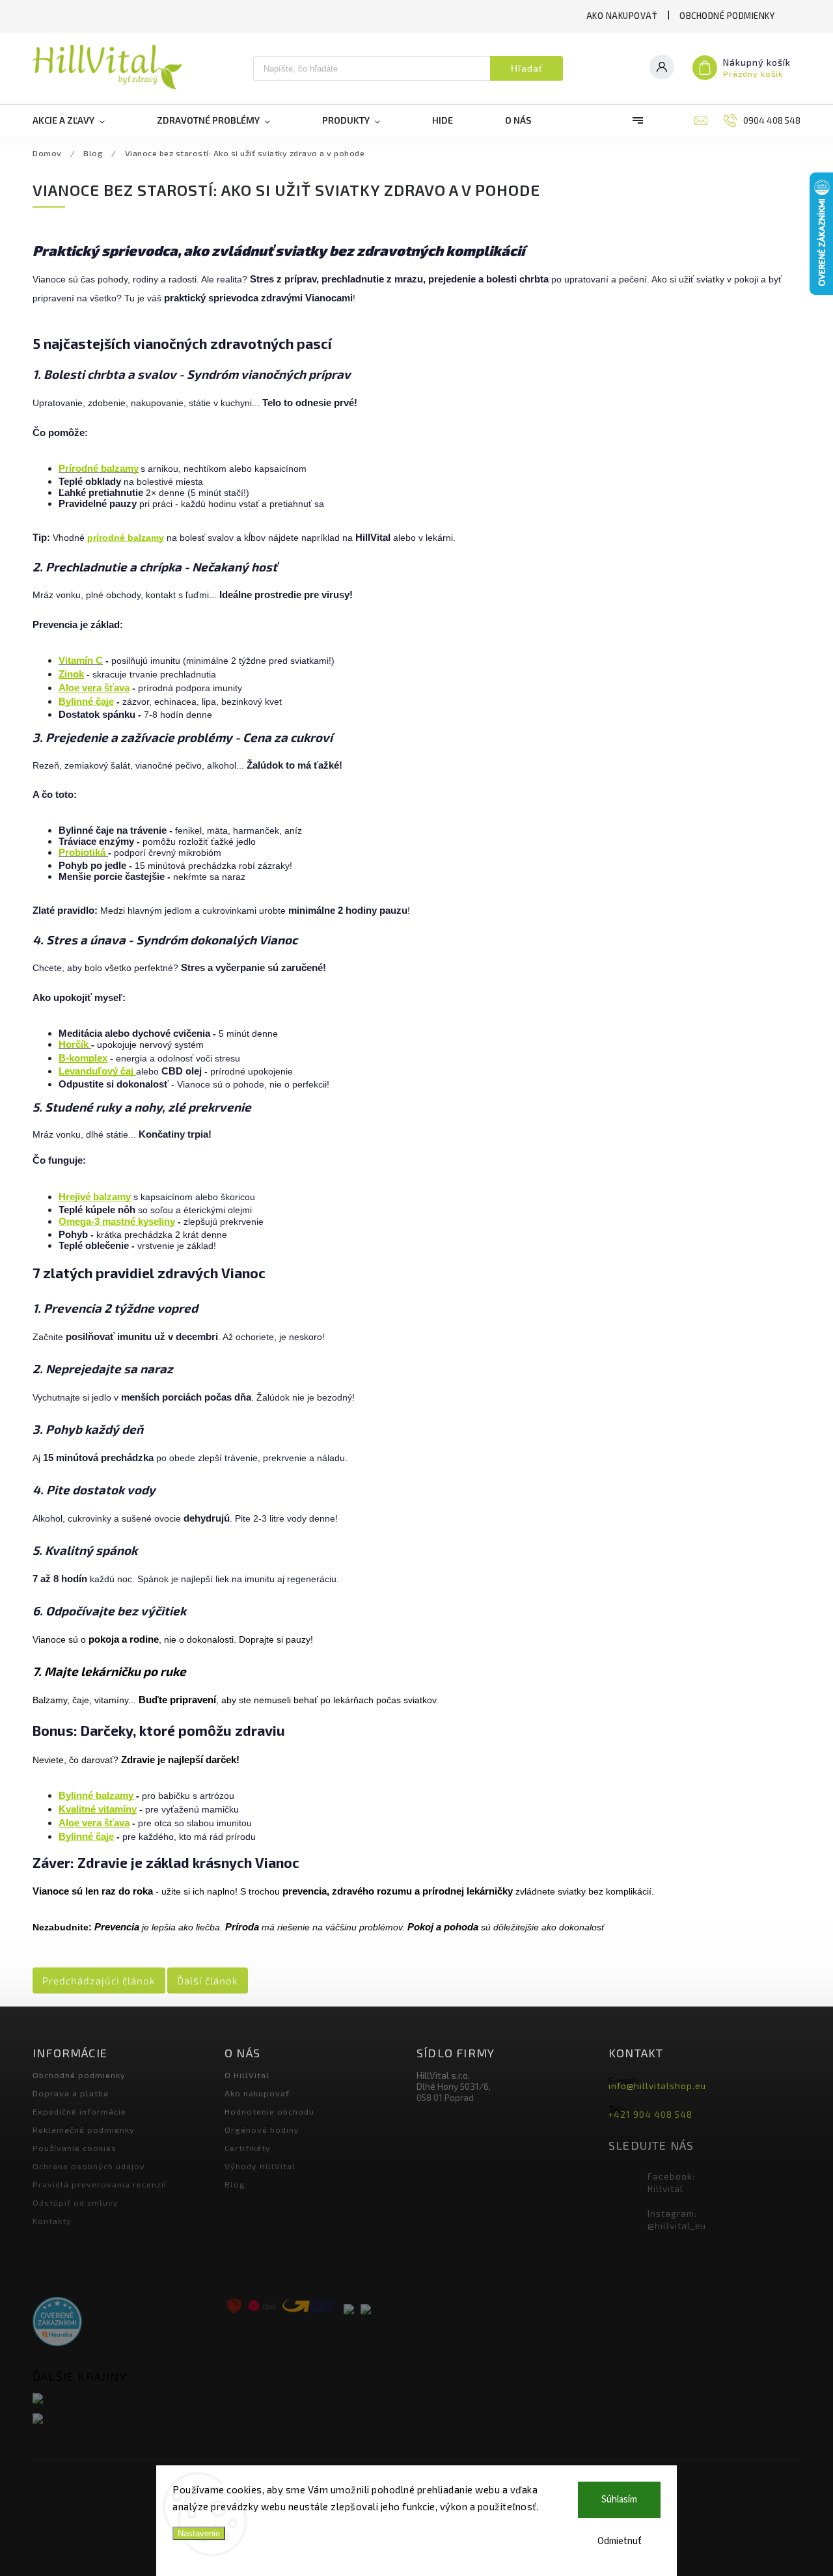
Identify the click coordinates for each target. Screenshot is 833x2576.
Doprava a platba (71, 2093)
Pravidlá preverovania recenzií (100, 2184)
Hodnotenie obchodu (269, 2111)
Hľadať (527, 68)
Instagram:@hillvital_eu (677, 2220)
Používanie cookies (75, 2148)
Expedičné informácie (79, 2111)
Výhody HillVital (260, 2166)
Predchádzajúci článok (99, 1980)
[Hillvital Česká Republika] (124, 2419)
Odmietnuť (620, 2541)
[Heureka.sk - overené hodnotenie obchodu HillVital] (57, 2323)
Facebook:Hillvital (671, 2183)
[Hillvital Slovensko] (124, 2399)
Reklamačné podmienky (84, 2130)
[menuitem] (82, 120)
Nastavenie (199, 2533)
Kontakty (52, 2221)
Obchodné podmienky (727, 16)
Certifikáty (248, 2148)
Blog (235, 2184)
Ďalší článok (208, 1980)
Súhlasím (619, 2500)
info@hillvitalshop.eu (657, 2086)
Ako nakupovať (622, 16)
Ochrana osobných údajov (89, 2166)
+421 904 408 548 (650, 2115)
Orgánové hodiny (262, 2130)
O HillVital (247, 2075)
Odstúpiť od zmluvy (75, 2202)
